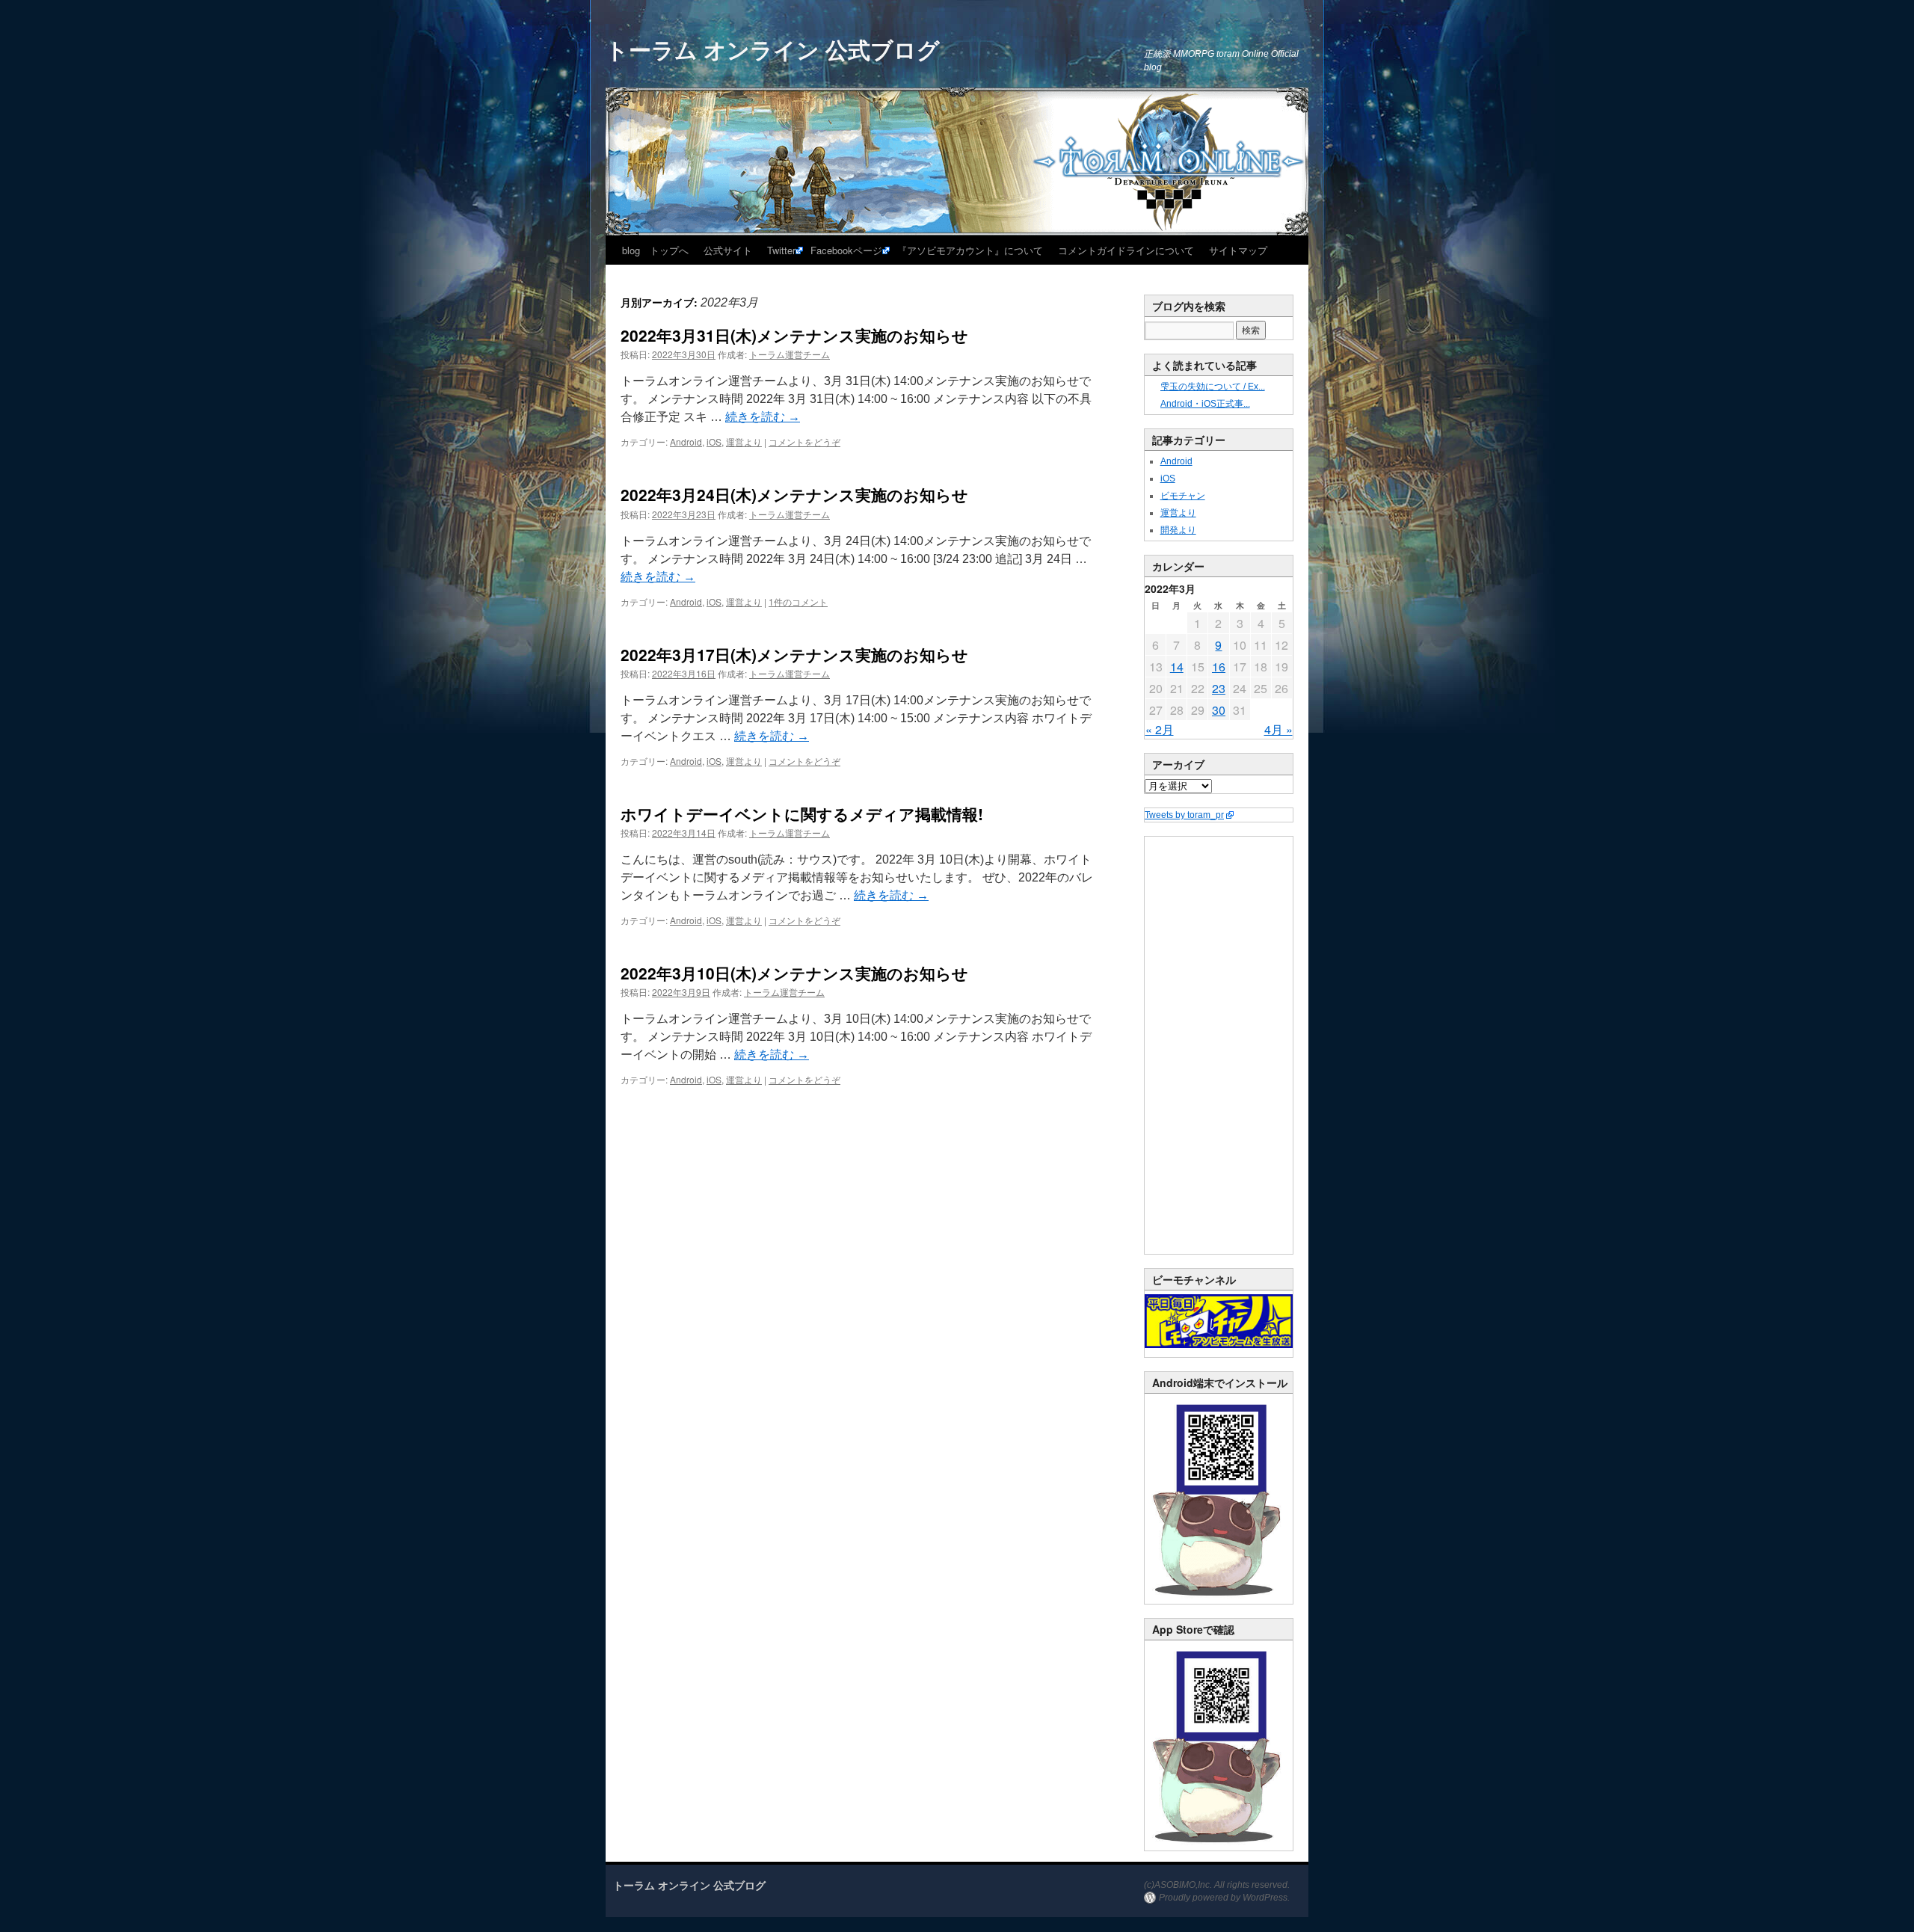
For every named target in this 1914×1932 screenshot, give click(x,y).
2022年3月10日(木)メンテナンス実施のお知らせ (794, 973)
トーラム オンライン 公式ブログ (773, 49)
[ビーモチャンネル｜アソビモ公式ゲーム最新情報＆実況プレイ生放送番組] (1219, 1321)
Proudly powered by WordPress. (1224, 1898)
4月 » (1278, 729)
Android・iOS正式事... (1205, 404)
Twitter (781, 250)
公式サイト (728, 250)
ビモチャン (1183, 496)
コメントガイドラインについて (1126, 250)
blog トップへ (655, 250)
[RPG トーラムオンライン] (1219, 1601)
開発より (1178, 530)
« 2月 (1160, 729)
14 (1177, 667)
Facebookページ (846, 250)
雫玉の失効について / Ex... (1213, 387)
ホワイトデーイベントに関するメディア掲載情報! (802, 813)
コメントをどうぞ (804, 442)
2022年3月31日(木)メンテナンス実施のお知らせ (794, 335)
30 (1219, 710)
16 (1219, 667)
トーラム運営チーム (790, 354)
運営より (744, 442)
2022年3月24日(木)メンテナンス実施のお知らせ (794, 494)
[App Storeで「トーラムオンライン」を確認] (1219, 1848)
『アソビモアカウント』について (970, 250)
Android (686, 442)
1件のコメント (798, 602)
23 (1219, 688)
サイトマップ (1238, 250)
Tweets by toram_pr (1184, 815)
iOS (714, 442)
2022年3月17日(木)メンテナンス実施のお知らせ (794, 654)
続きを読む (763, 417)
